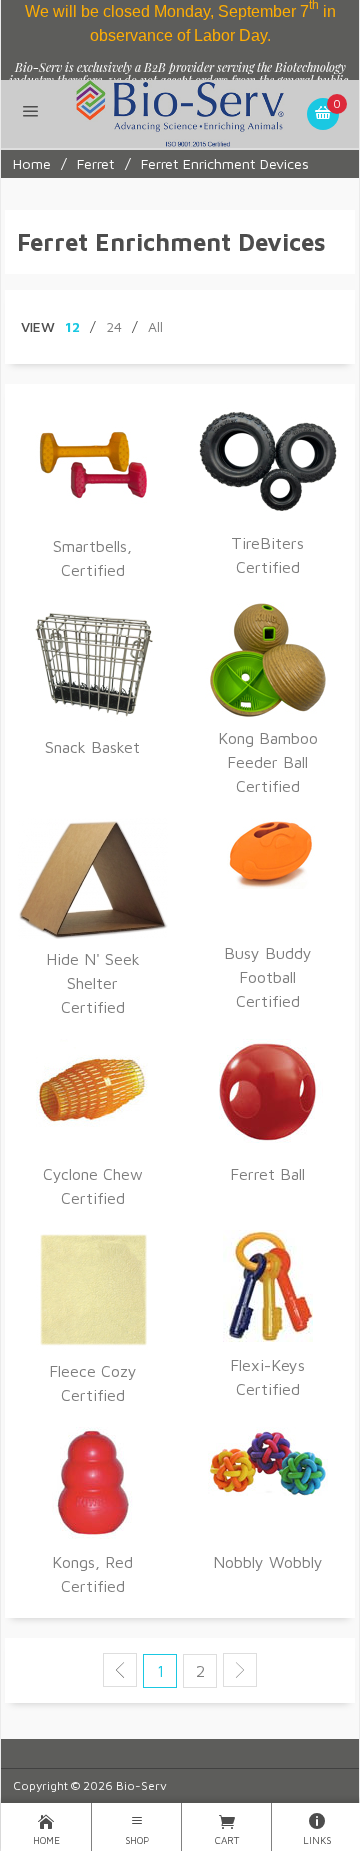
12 (72, 326)
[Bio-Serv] (180, 112)
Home (32, 163)
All (155, 326)
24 (114, 326)
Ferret (96, 163)
